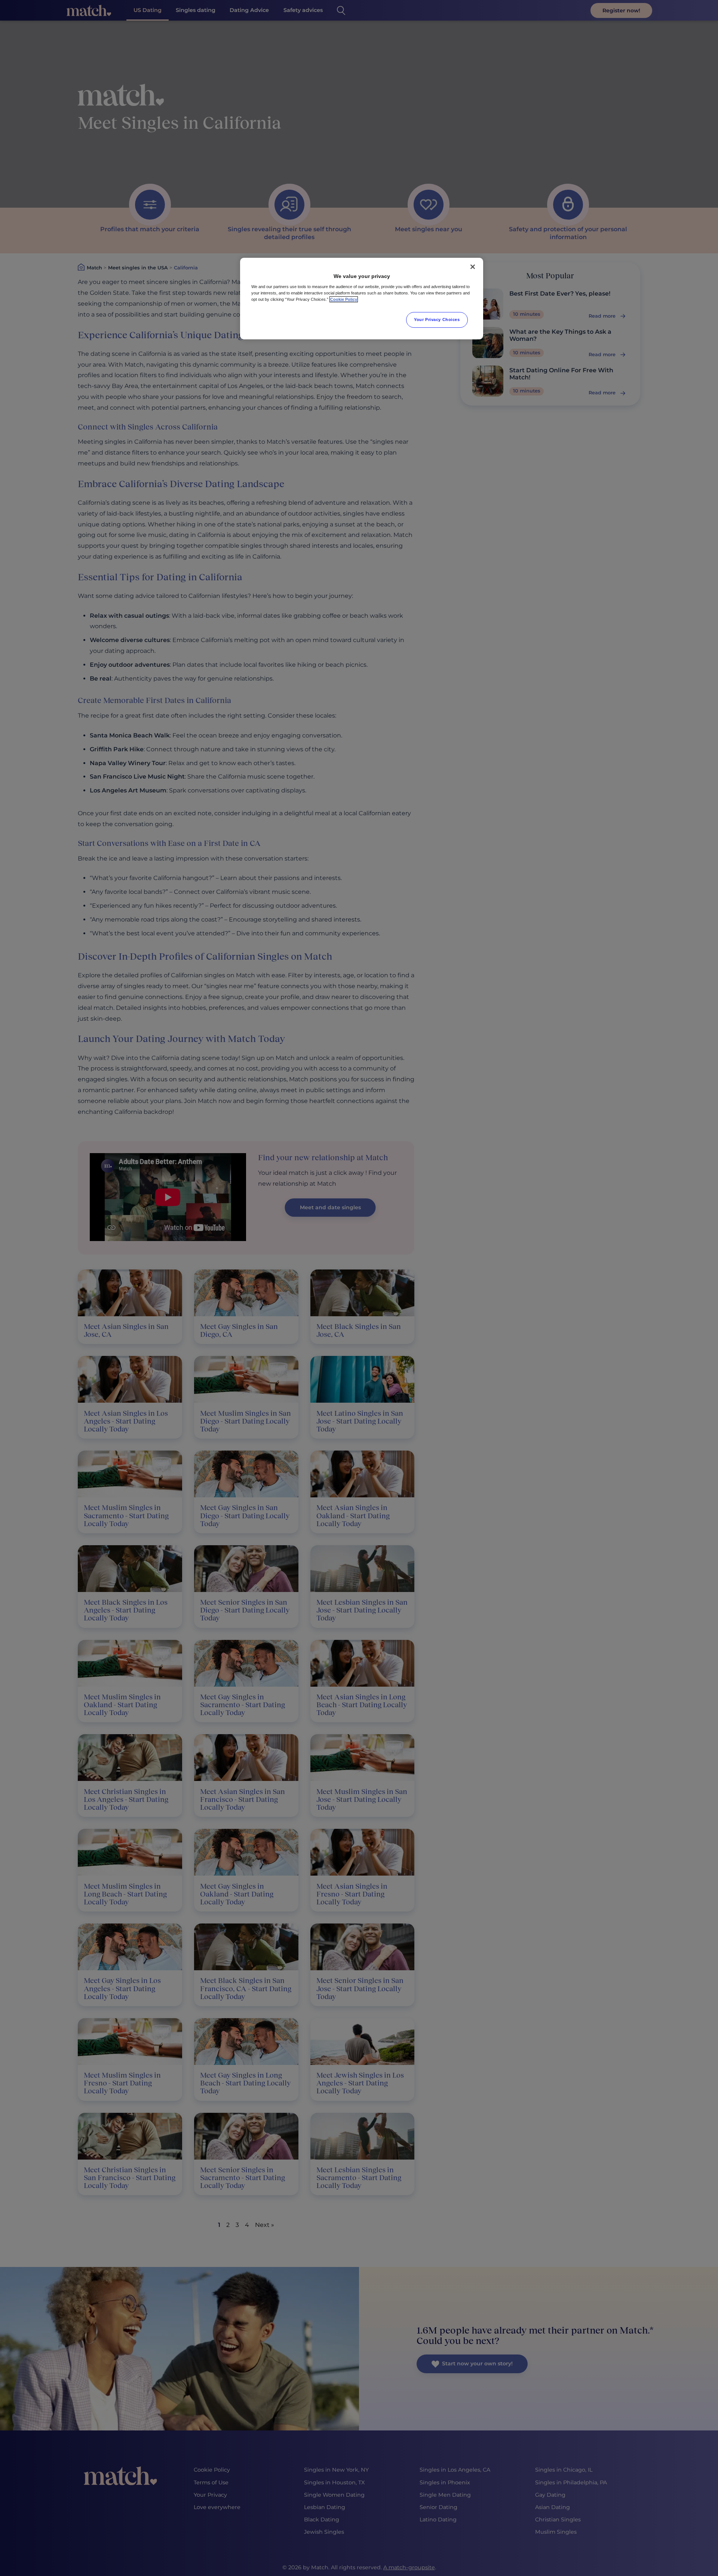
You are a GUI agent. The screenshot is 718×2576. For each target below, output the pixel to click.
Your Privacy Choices (437, 320)
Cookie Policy (344, 299)
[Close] (473, 267)
